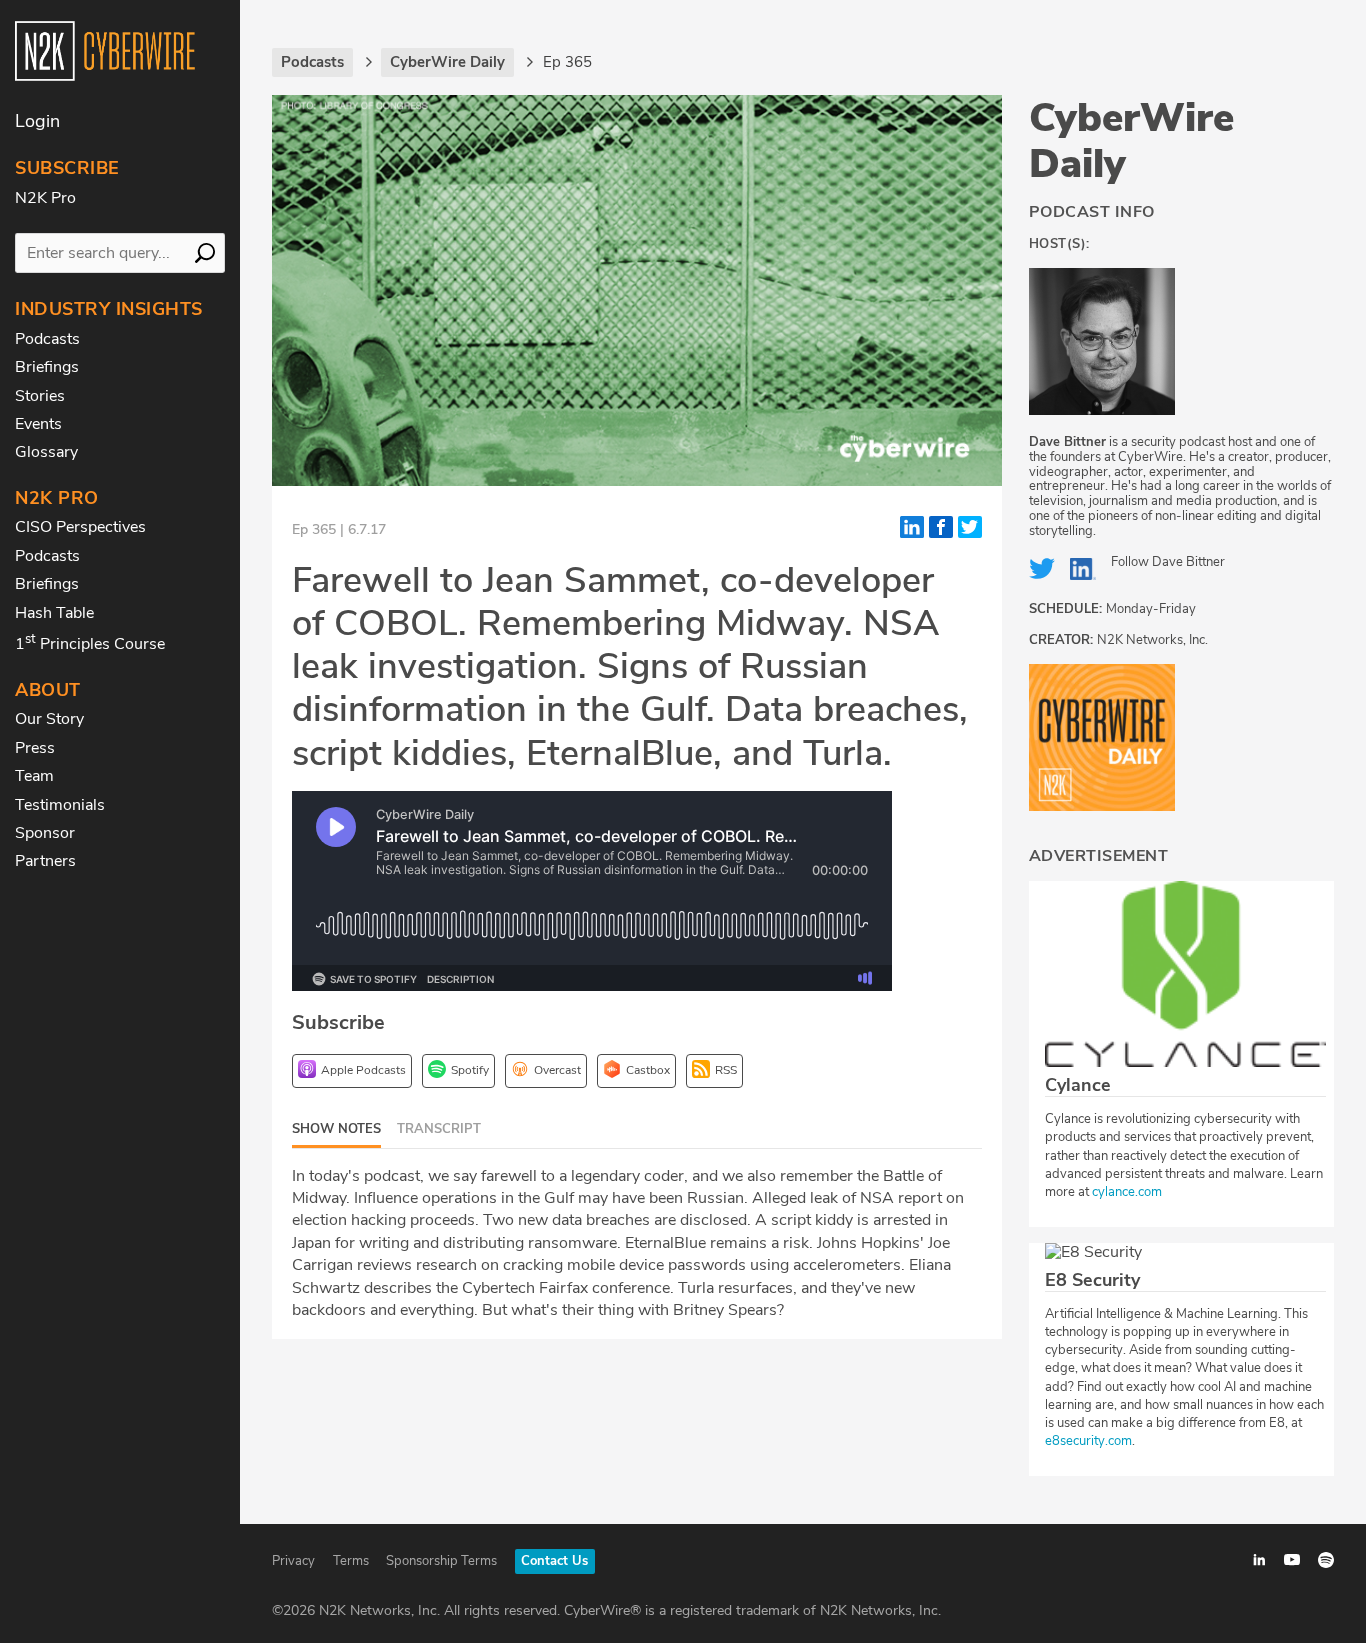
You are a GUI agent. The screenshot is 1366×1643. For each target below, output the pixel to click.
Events (38, 424)
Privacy (293, 1561)
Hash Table (54, 613)
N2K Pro (45, 198)
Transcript (439, 1129)
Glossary (46, 452)
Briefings (47, 367)
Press (35, 748)
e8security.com (1088, 1441)
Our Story (49, 719)
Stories (40, 396)
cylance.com (1127, 1192)
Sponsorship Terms (441, 1561)
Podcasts (47, 339)
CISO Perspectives (80, 527)
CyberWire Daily (1131, 141)
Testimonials (60, 805)
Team (34, 776)
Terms (351, 1561)
